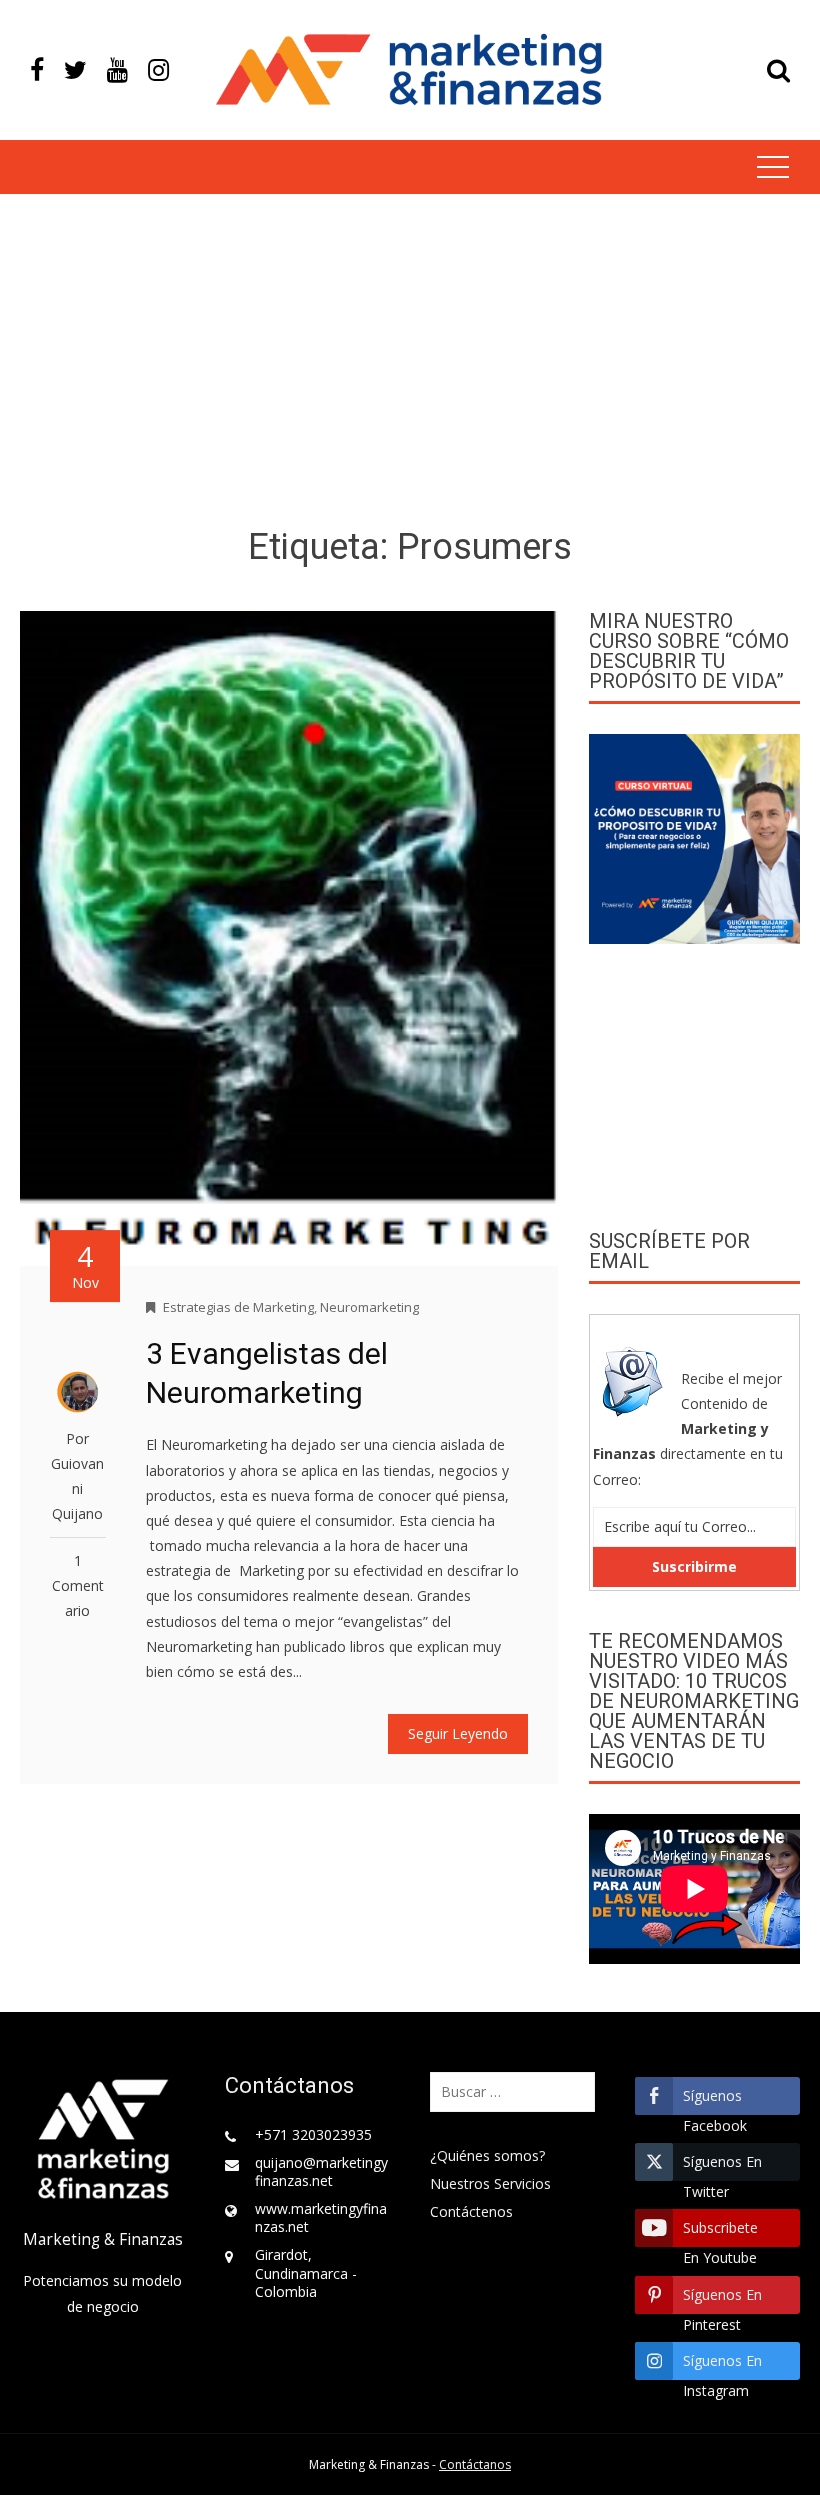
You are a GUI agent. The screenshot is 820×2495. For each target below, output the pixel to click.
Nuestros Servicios (490, 2183)
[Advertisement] (410, 364)
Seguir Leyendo (458, 1733)
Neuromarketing (369, 1307)
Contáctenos (471, 2211)
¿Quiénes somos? (487, 2155)
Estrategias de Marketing (238, 1307)
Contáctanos (475, 2464)
